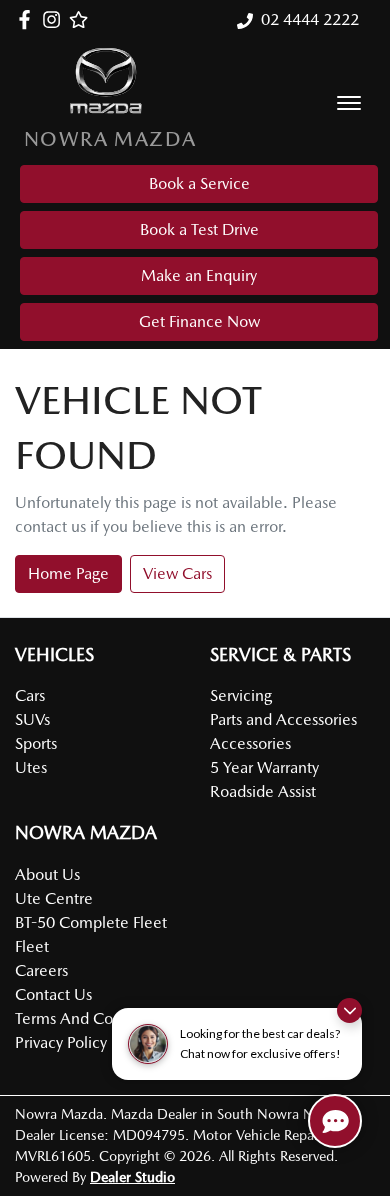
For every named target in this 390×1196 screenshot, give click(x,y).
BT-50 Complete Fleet (91, 922)
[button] (349, 103)
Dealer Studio (132, 1177)
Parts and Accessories (283, 719)
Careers (41, 970)
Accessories (250, 743)
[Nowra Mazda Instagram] (55, 19)
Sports (36, 743)
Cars (30, 695)
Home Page (68, 573)
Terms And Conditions (91, 1018)
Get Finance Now (199, 321)
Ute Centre (54, 898)
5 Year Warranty (264, 767)
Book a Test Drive (199, 229)
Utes (31, 767)
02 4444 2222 (310, 19)
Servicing (241, 695)
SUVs (32, 719)
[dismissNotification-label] (349, 1010)
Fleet (32, 946)
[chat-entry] (335, 1121)
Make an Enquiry (199, 275)
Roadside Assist (263, 791)
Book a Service (199, 183)
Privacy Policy (61, 1042)
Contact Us (53, 994)
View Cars (177, 573)
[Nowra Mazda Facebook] (28, 19)
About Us (47, 874)
